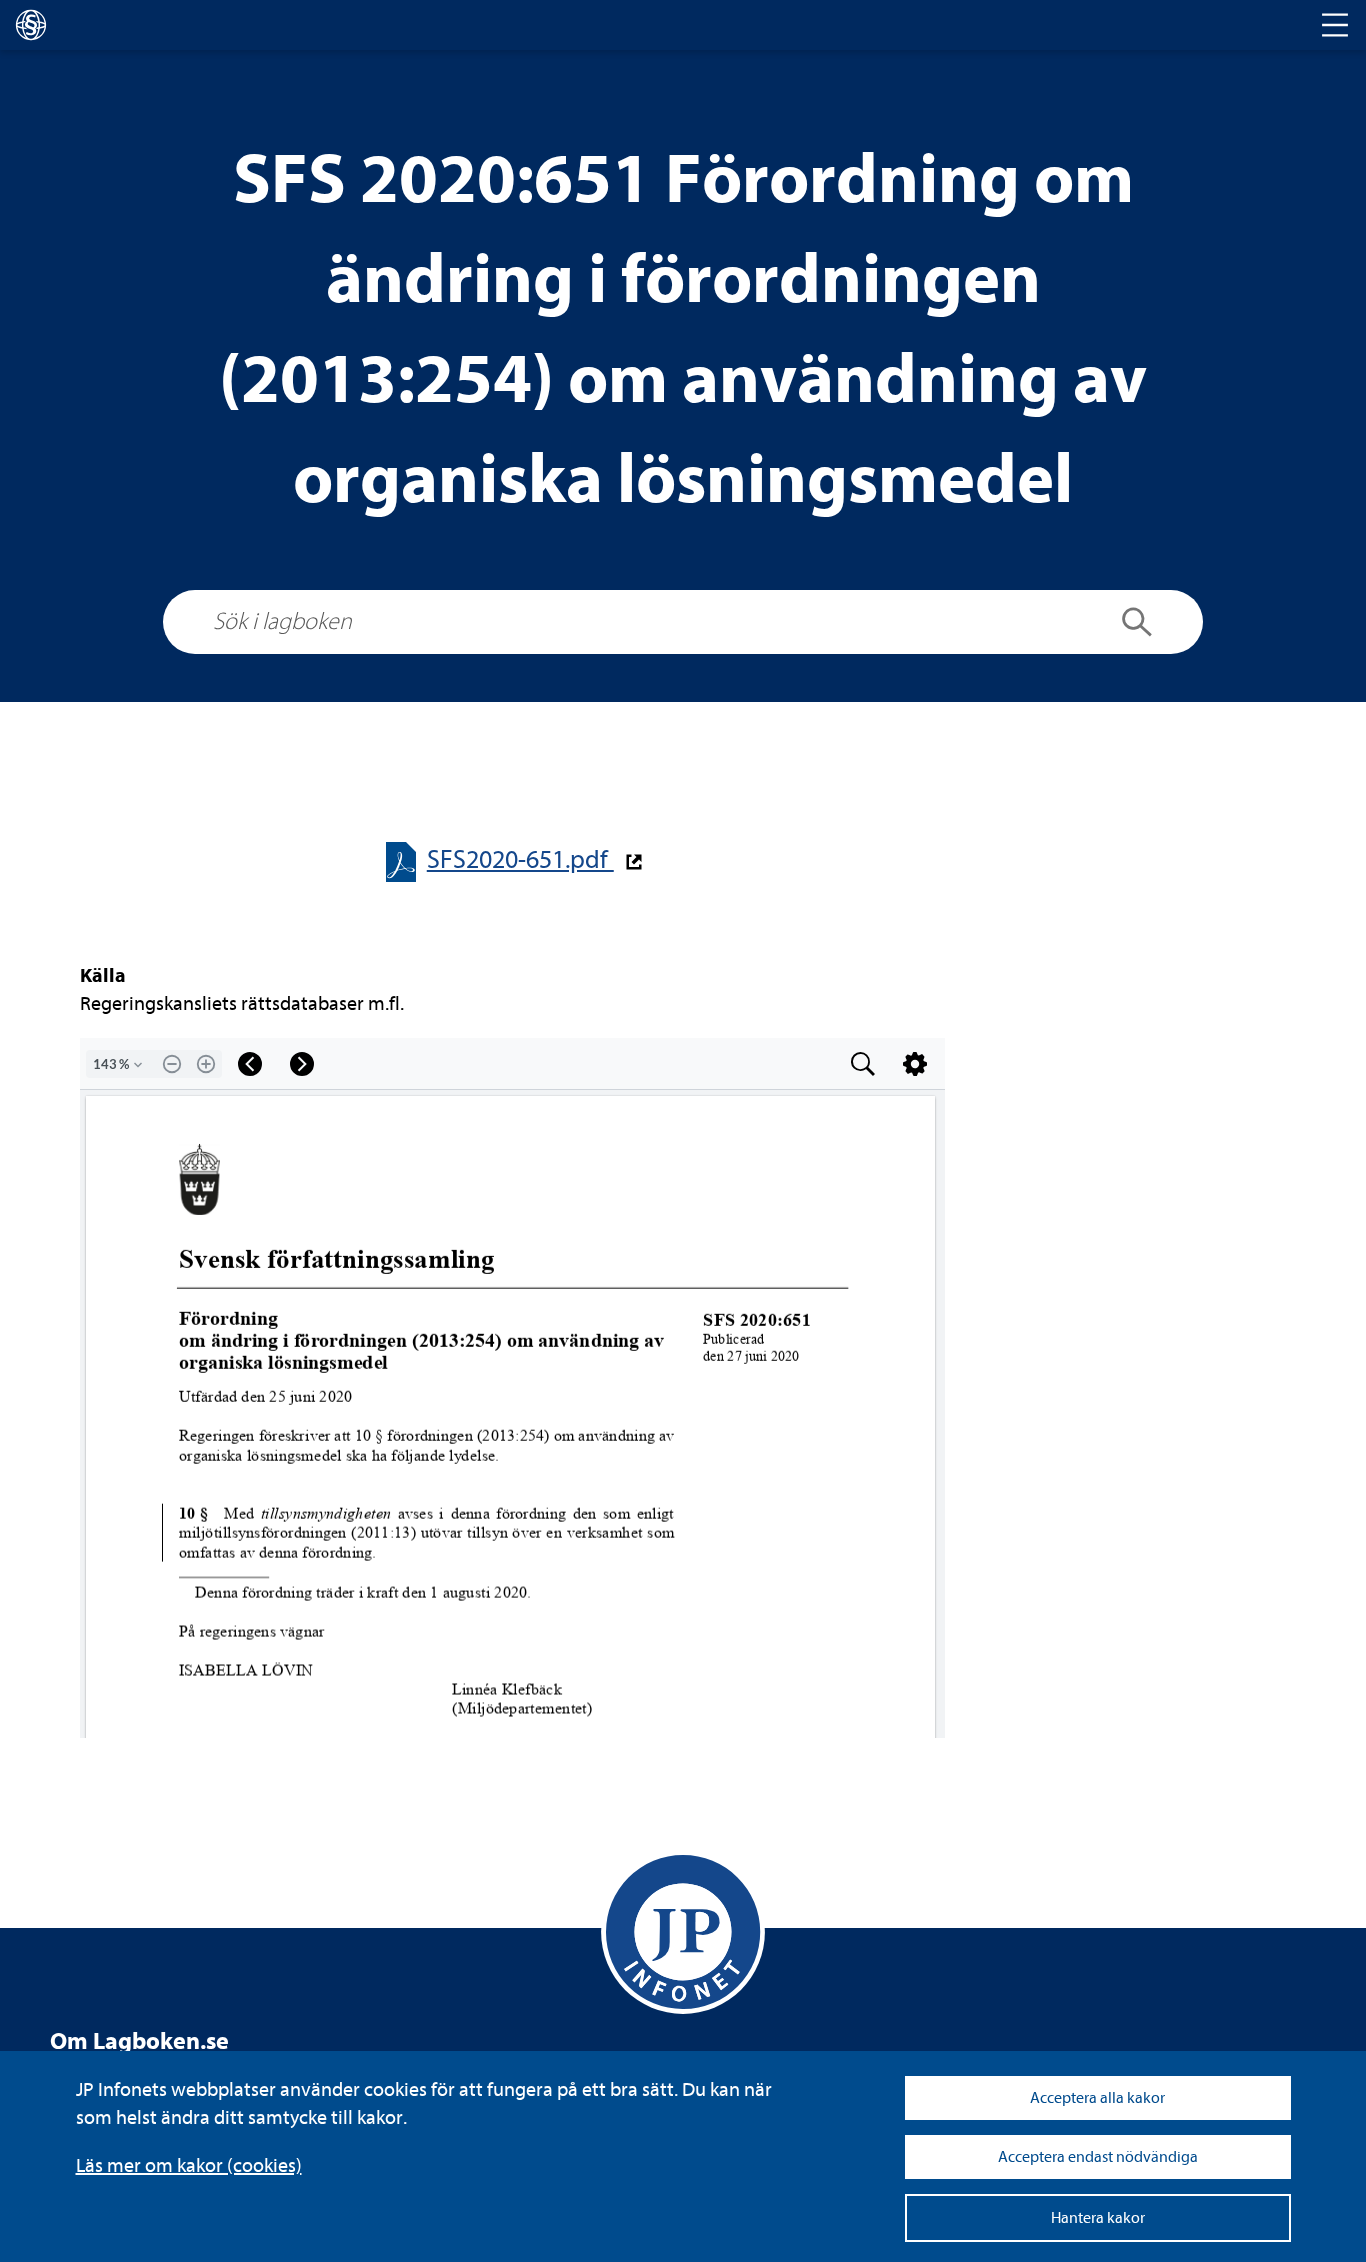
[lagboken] (31, 25)
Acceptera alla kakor (1097, 2098)
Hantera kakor (1098, 2218)
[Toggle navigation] (1335, 25)
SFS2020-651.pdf (520, 859)
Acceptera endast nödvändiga (1098, 2157)
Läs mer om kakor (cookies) (189, 2165)
